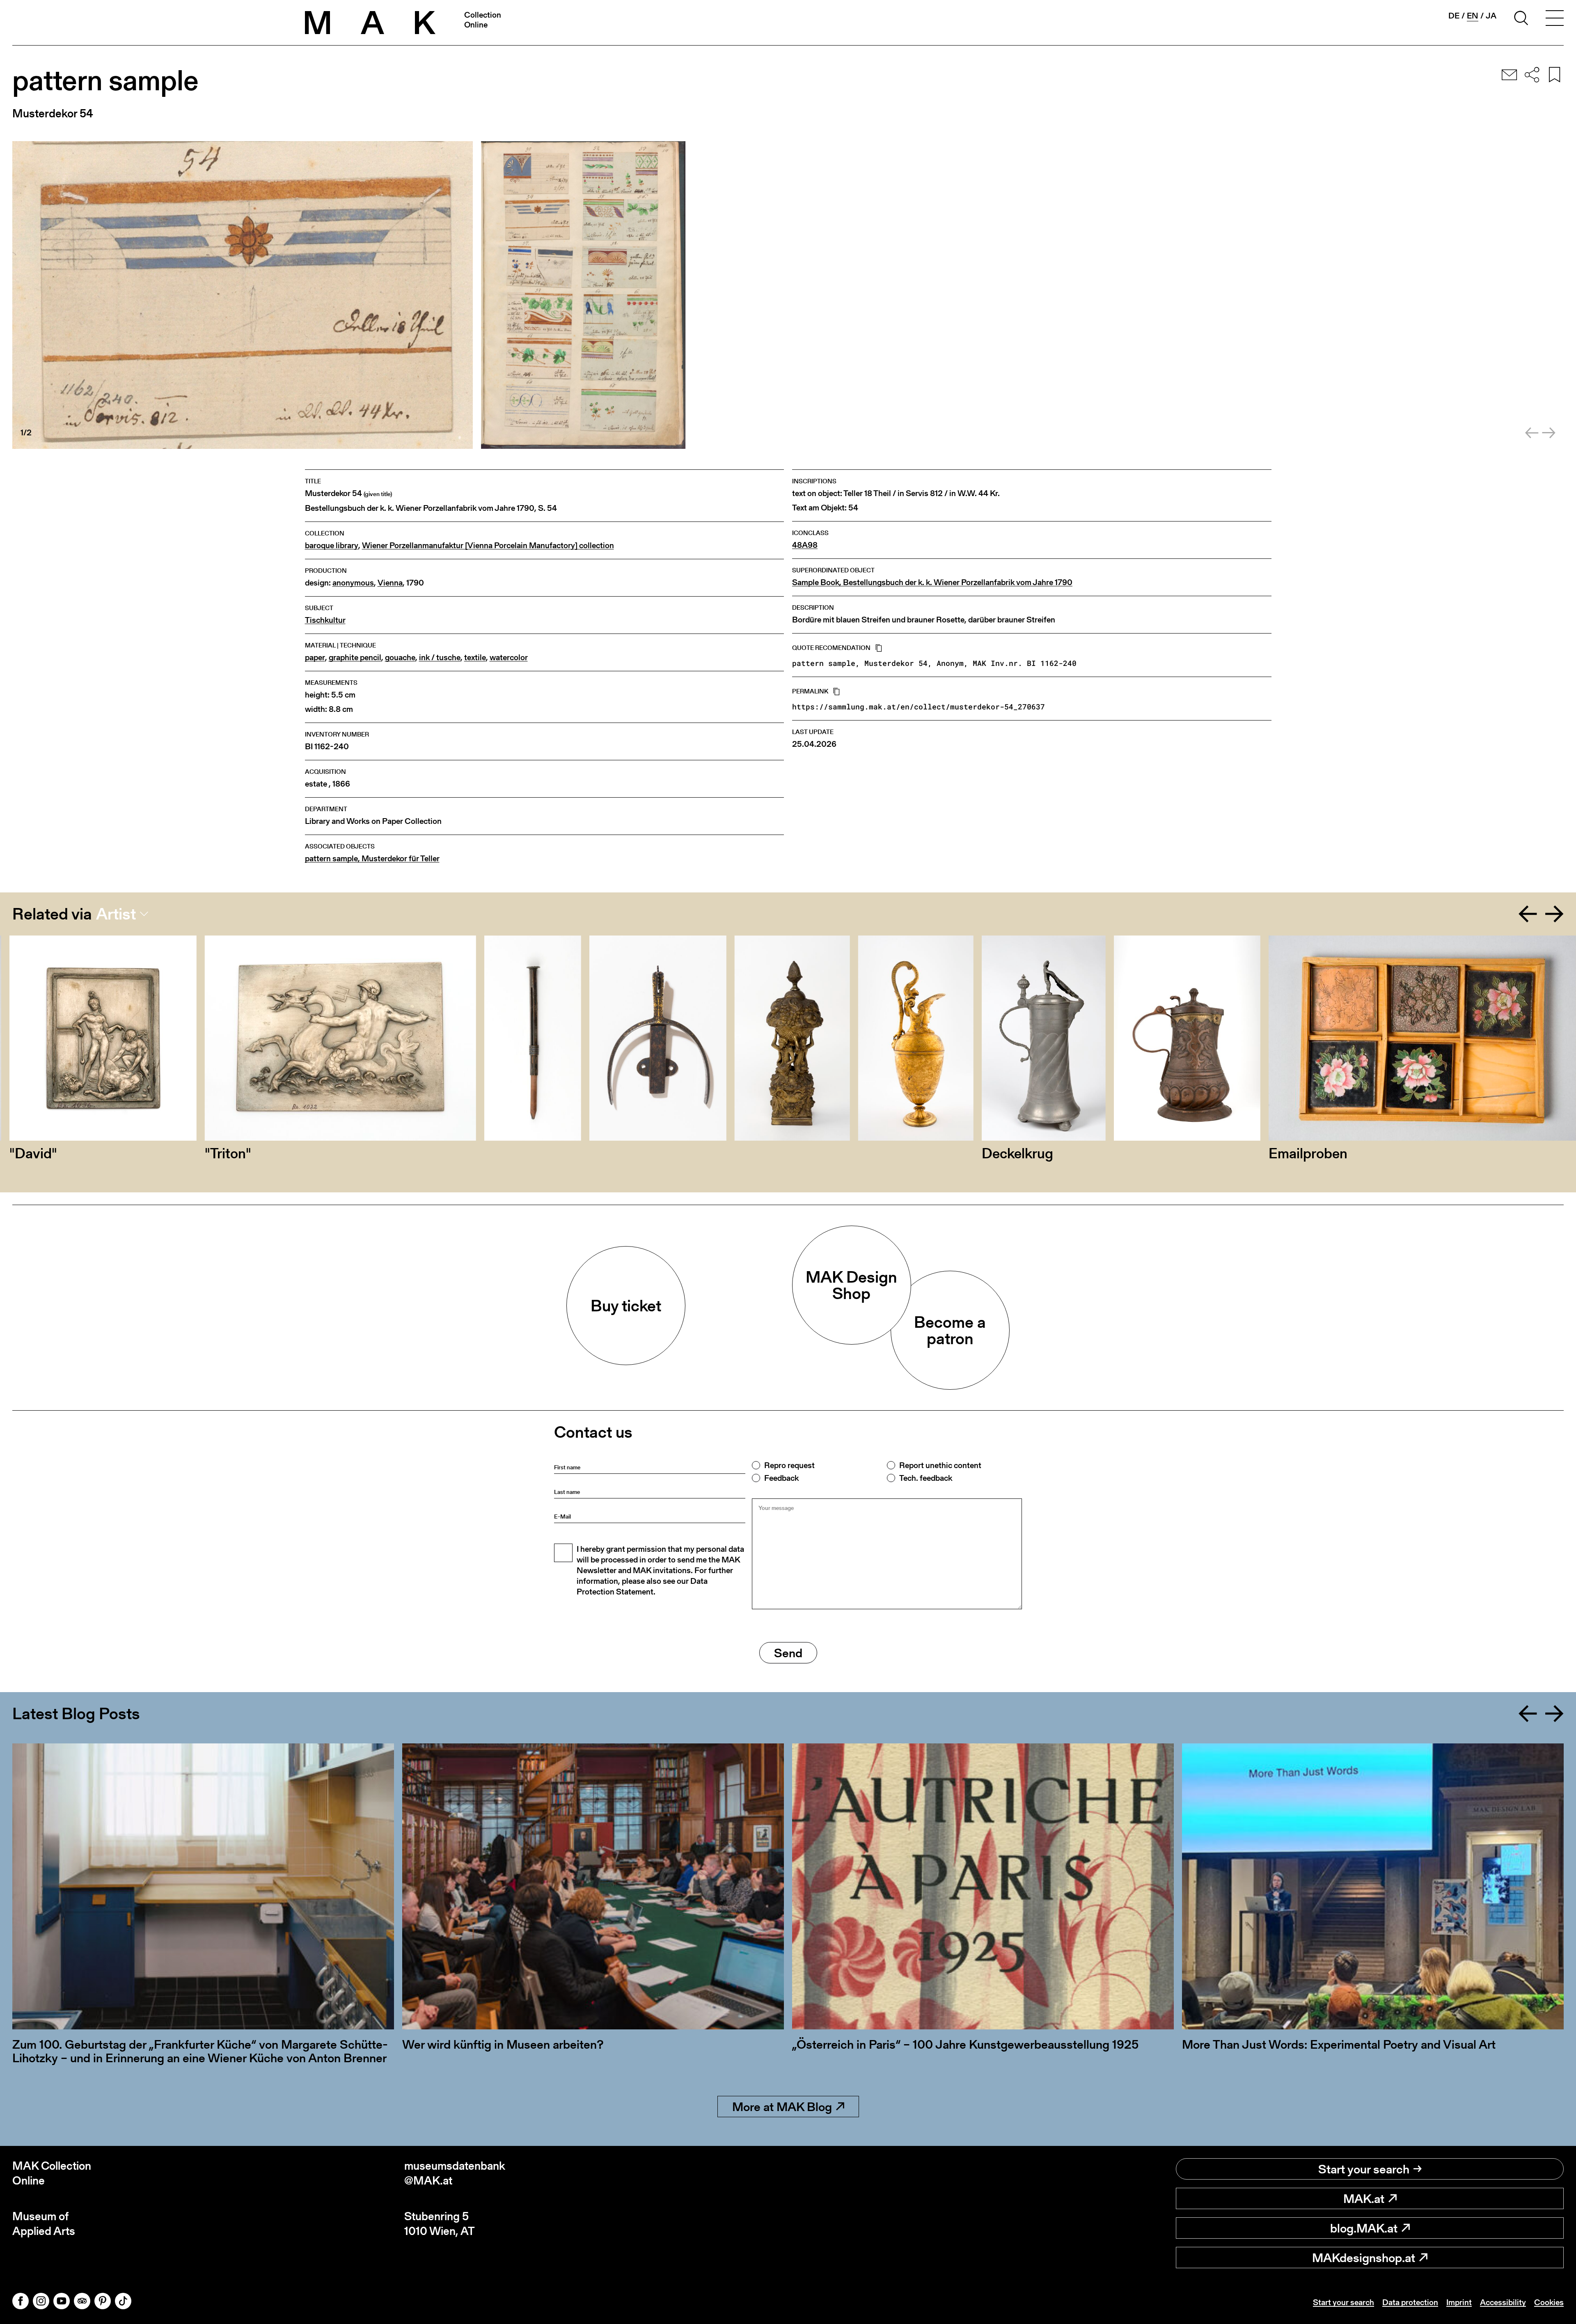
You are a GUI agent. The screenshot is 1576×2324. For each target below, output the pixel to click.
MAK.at (1364, 2198)
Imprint (1459, 2302)
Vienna (390, 583)
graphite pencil (355, 658)
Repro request (789, 1465)
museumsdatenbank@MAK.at (455, 2173)
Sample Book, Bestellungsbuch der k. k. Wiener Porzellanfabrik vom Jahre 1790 (932, 582)
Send (788, 1653)
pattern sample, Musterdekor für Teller (372, 859)
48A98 (805, 545)
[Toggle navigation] (1555, 19)
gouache (400, 658)
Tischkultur (325, 620)
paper (315, 658)
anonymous (353, 583)
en (1473, 16)
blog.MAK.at (1364, 2228)
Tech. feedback (926, 1478)
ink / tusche (440, 658)
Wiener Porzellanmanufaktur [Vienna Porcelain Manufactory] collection (488, 546)
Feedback (781, 1478)
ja (1491, 16)
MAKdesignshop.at (1364, 2258)
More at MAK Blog (782, 2107)
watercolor (509, 658)
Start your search (1364, 2169)
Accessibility (1503, 2302)
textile (475, 658)
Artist (116, 914)
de (1454, 16)
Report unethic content (940, 1465)
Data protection (1410, 2302)
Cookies (1549, 2302)
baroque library (332, 546)
